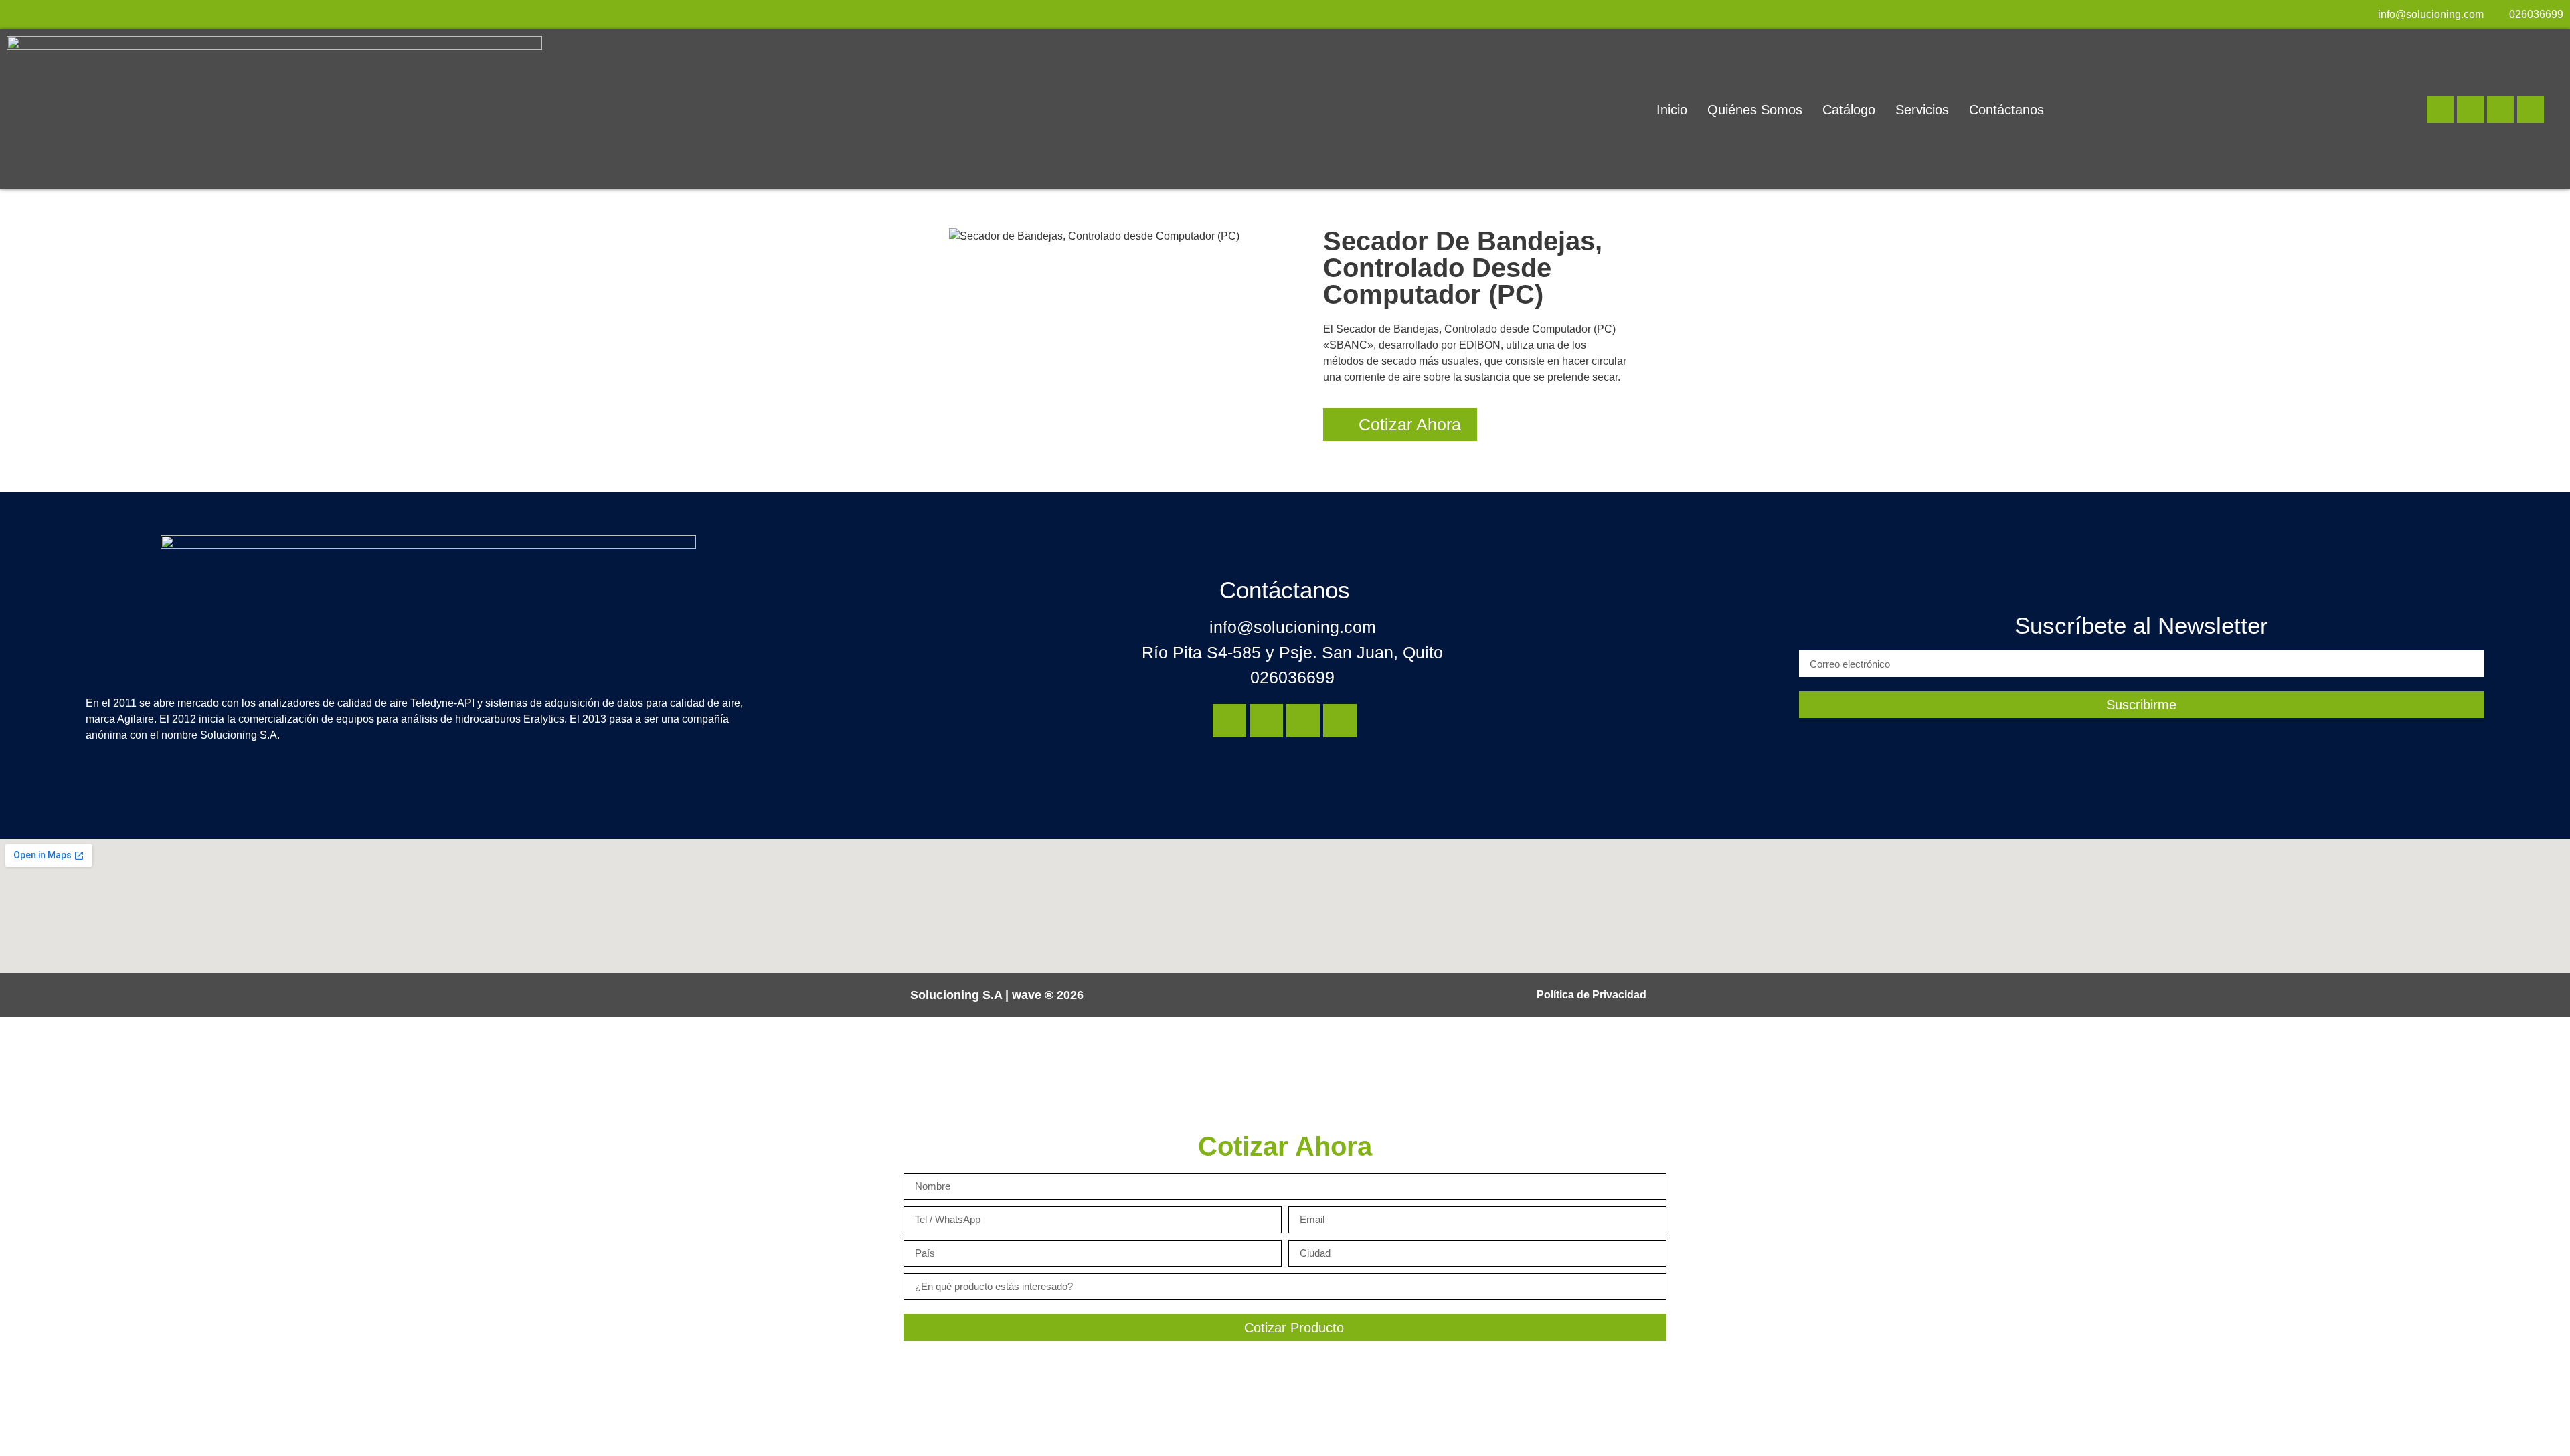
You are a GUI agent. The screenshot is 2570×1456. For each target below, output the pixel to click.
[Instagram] (2470, 110)
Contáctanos (2006, 110)
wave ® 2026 (1048, 995)
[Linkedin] (2440, 110)
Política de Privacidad (1592, 995)
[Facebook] (2500, 110)
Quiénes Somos (1755, 110)
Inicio (1672, 110)
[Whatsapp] (2531, 110)
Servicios (1922, 110)
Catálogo (1849, 110)
